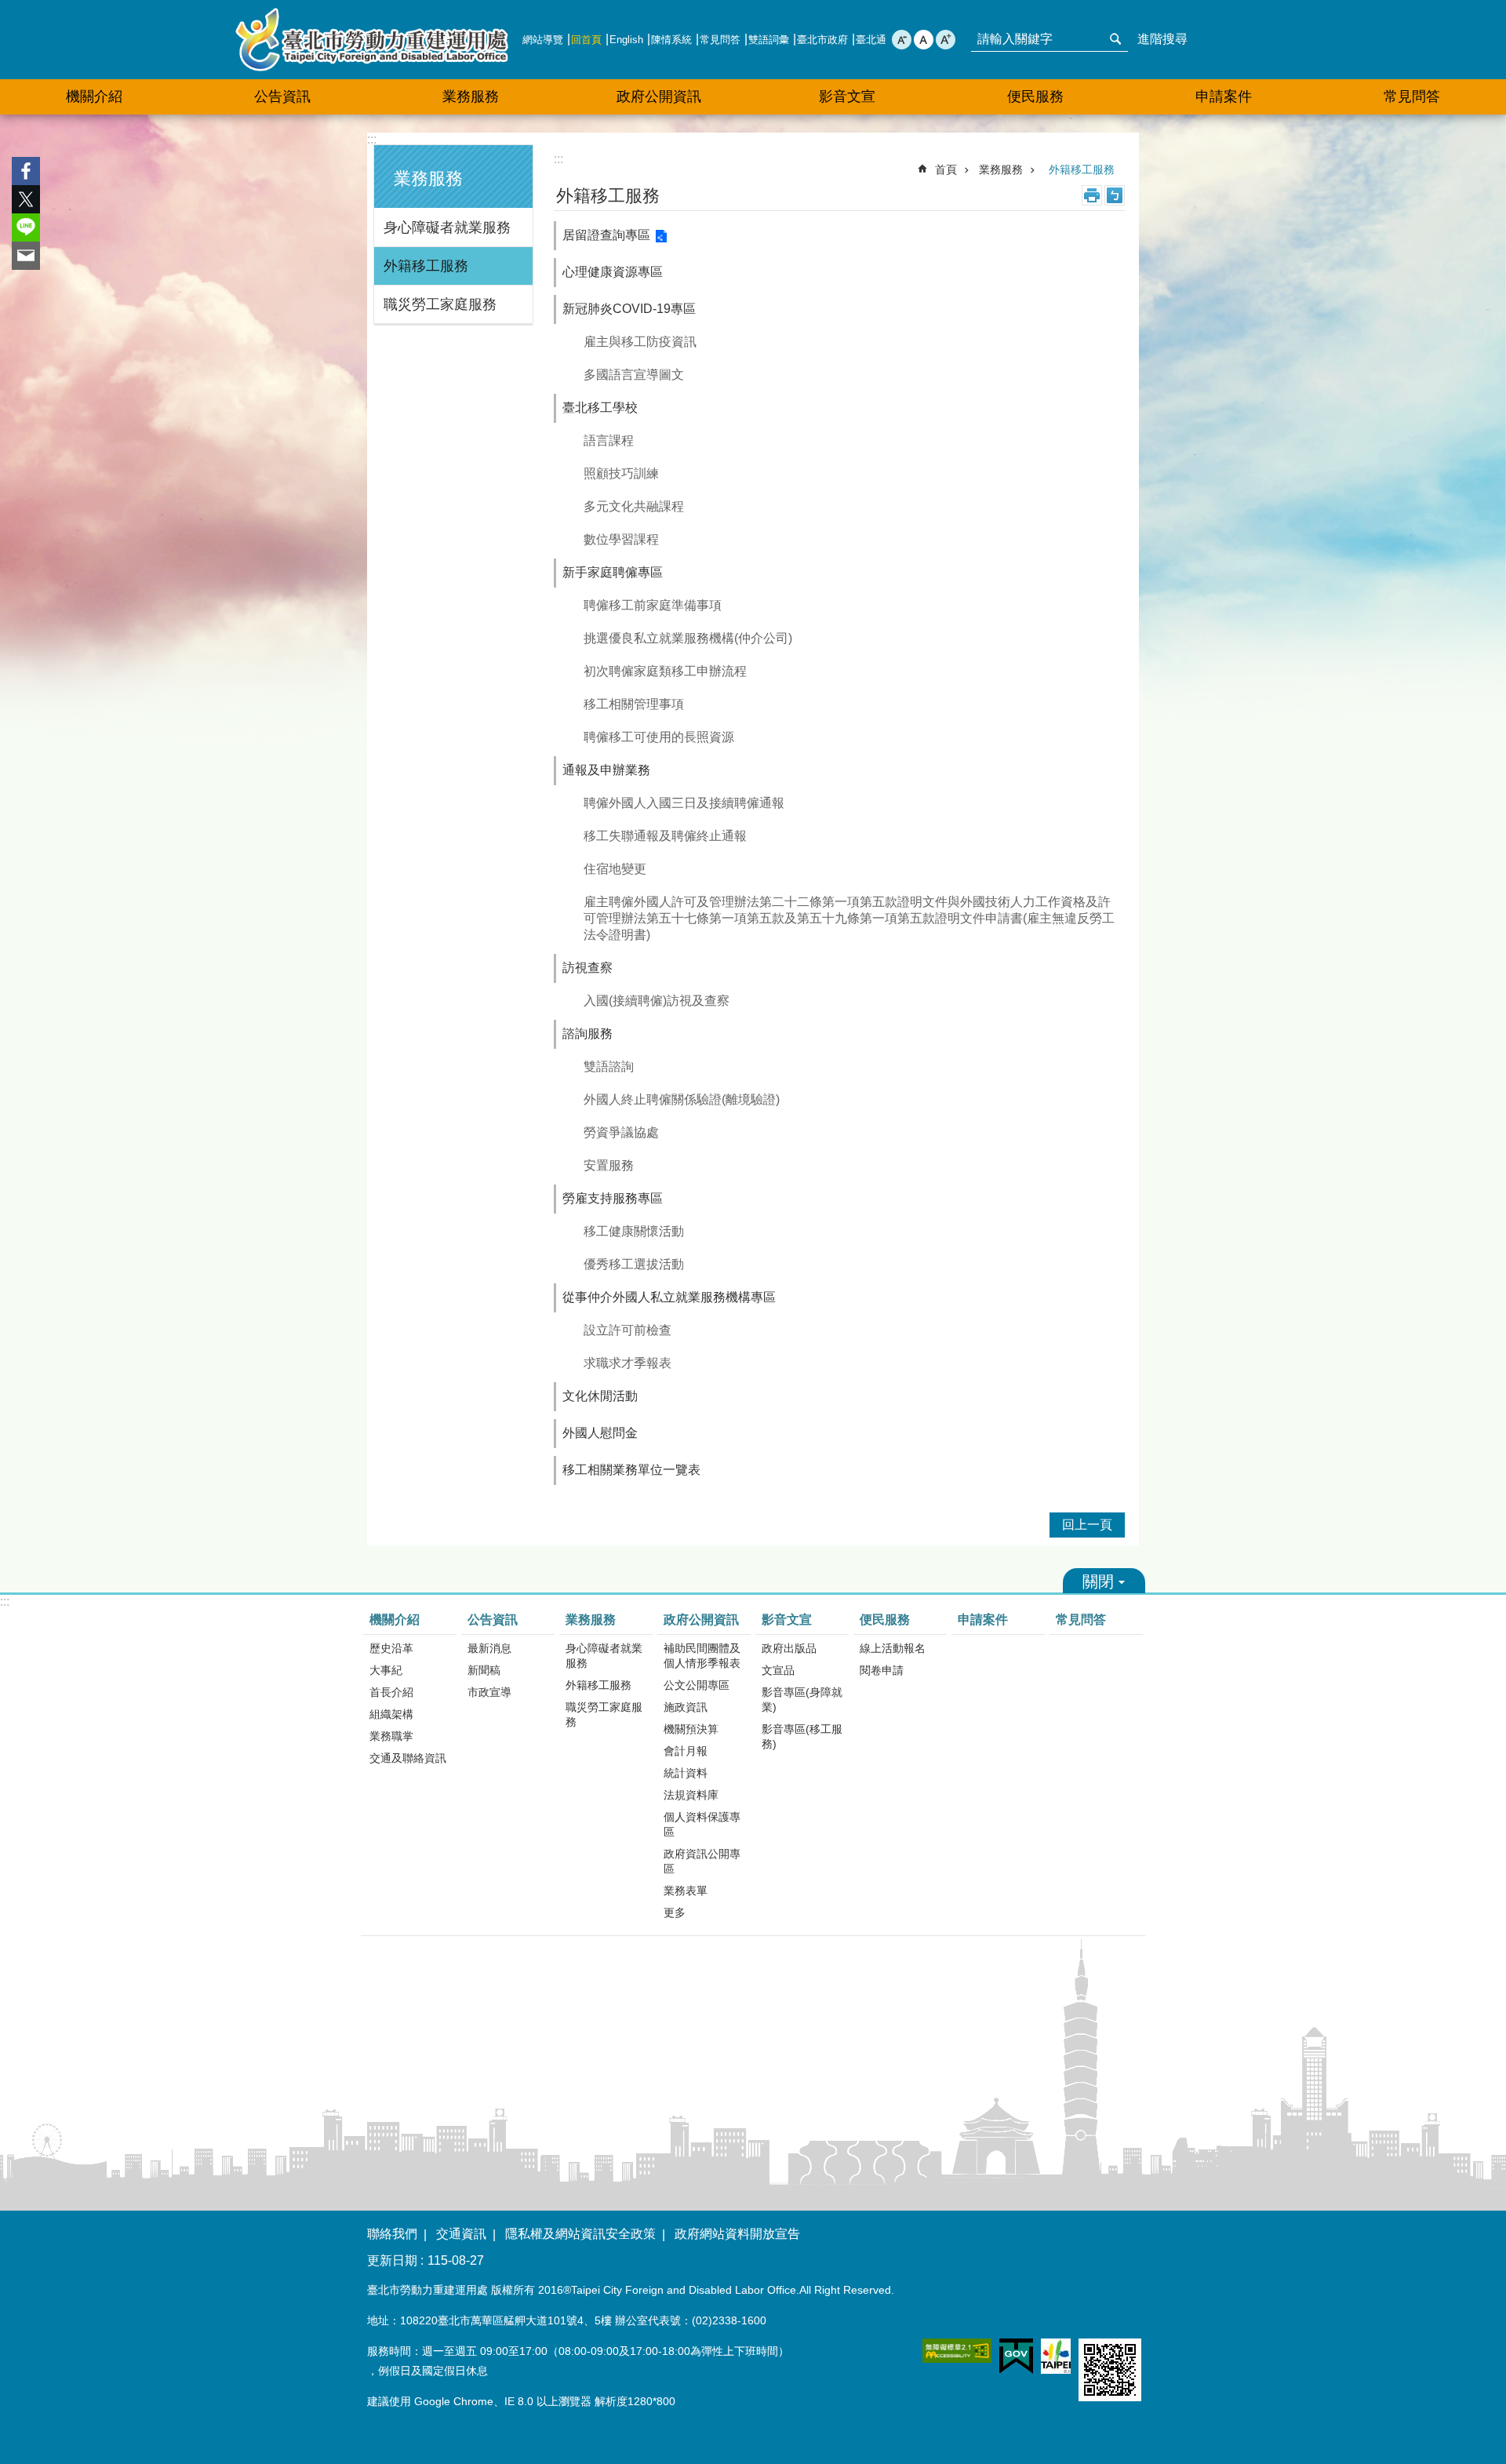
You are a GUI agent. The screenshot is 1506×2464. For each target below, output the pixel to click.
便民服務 (885, 1620)
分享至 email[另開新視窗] (26, 256)
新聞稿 (484, 1670)
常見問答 (720, 40)
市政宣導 (489, 1692)
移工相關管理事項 (634, 704)
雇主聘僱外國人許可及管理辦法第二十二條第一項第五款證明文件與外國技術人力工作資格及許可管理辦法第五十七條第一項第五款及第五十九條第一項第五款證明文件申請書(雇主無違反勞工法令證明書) (849, 918)
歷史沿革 (391, 1648)
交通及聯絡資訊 (408, 1758)
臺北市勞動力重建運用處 (372, 40)
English (626, 40)
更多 (675, 1913)
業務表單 (686, 1891)
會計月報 (686, 1751)
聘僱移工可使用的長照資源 (659, 737)
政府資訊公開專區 (702, 1861)
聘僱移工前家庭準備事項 (653, 605)
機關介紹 (395, 1620)
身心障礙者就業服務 (447, 227)
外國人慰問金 (600, 1433)
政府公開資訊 (701, 1620)
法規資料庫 (691, 1795)
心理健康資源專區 (613, 272)
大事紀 (386, 1670)
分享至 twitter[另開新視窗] (26, 199)
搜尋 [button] (1115, 39)
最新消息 (489, 1648)
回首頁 (586, 40)
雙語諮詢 (609, 1066)
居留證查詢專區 (606, 235)
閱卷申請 (882, 1670)
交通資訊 (461, 2234)
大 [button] (946, 40)
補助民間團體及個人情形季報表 (702, 1656)
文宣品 (778, 1670)
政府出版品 (789, 1648)
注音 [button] (1115, 195)
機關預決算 (691, 1729)
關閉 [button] (1104, 1581)
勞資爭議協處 (621, 1132)
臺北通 (871, 40)
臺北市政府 (822, 40)
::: (372, 139)
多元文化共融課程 (634, 506)
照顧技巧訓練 (621, 473)
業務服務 (1001, 169)
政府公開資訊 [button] (659, 96)
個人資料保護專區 (702, 1824)
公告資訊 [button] (282, 96)
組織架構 (391, 1714)
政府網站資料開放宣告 (737, 2234)
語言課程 (609, 440)
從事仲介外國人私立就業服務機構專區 (669, 1297)
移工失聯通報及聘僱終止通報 (665, 836)
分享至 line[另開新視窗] (26, 227)
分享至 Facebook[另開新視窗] (26, 171)
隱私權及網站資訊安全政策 (580, 2234)
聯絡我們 (392, 2234)
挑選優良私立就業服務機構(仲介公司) (688, 638)
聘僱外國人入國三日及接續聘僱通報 (684, 803)
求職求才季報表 (627, 1363)
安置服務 (609, 1165)
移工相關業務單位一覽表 (631, 1470)
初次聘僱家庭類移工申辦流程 (665, 671)
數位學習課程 (621, 539)
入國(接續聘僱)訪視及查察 (657, 1001)
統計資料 (686, 1773)
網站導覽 (543, 40)
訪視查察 (587, 968)
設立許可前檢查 (627, 1330)
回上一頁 (1087, 1525)
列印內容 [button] (1092, 195)
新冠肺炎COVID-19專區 (629, 309)
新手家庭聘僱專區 (613, 572)
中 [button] (924, 40)
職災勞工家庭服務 (440, 304)
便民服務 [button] (1035, 96)
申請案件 (1224, 96)
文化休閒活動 (600, 1396)
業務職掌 (391, 1736)
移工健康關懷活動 (634, 1231)
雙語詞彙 (769, 40)
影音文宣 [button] (847, 96)
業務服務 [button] (471, 96)
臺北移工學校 (600, 408)
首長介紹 (391, 1692)
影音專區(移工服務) (802, 1736)
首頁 (946, 169)
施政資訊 (686, 1707)
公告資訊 (493, 1620)
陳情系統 (671, 40)
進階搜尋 (1162, 39)
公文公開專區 (697, 1685)
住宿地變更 (615, 869)
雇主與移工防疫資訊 (640, 342)
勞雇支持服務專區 (613, 1198)
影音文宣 (787, 1620)
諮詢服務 (587, 1034)
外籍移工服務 (426, 266)
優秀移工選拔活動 (634, 1264)
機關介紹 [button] (94, 96)
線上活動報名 (893, 1648)
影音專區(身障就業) (802, 1700)
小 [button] (902, 40)
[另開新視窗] (957, 2351)
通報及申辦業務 (606, 770)
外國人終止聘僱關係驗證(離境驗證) (682, 1099)
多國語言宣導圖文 (634, 375)
